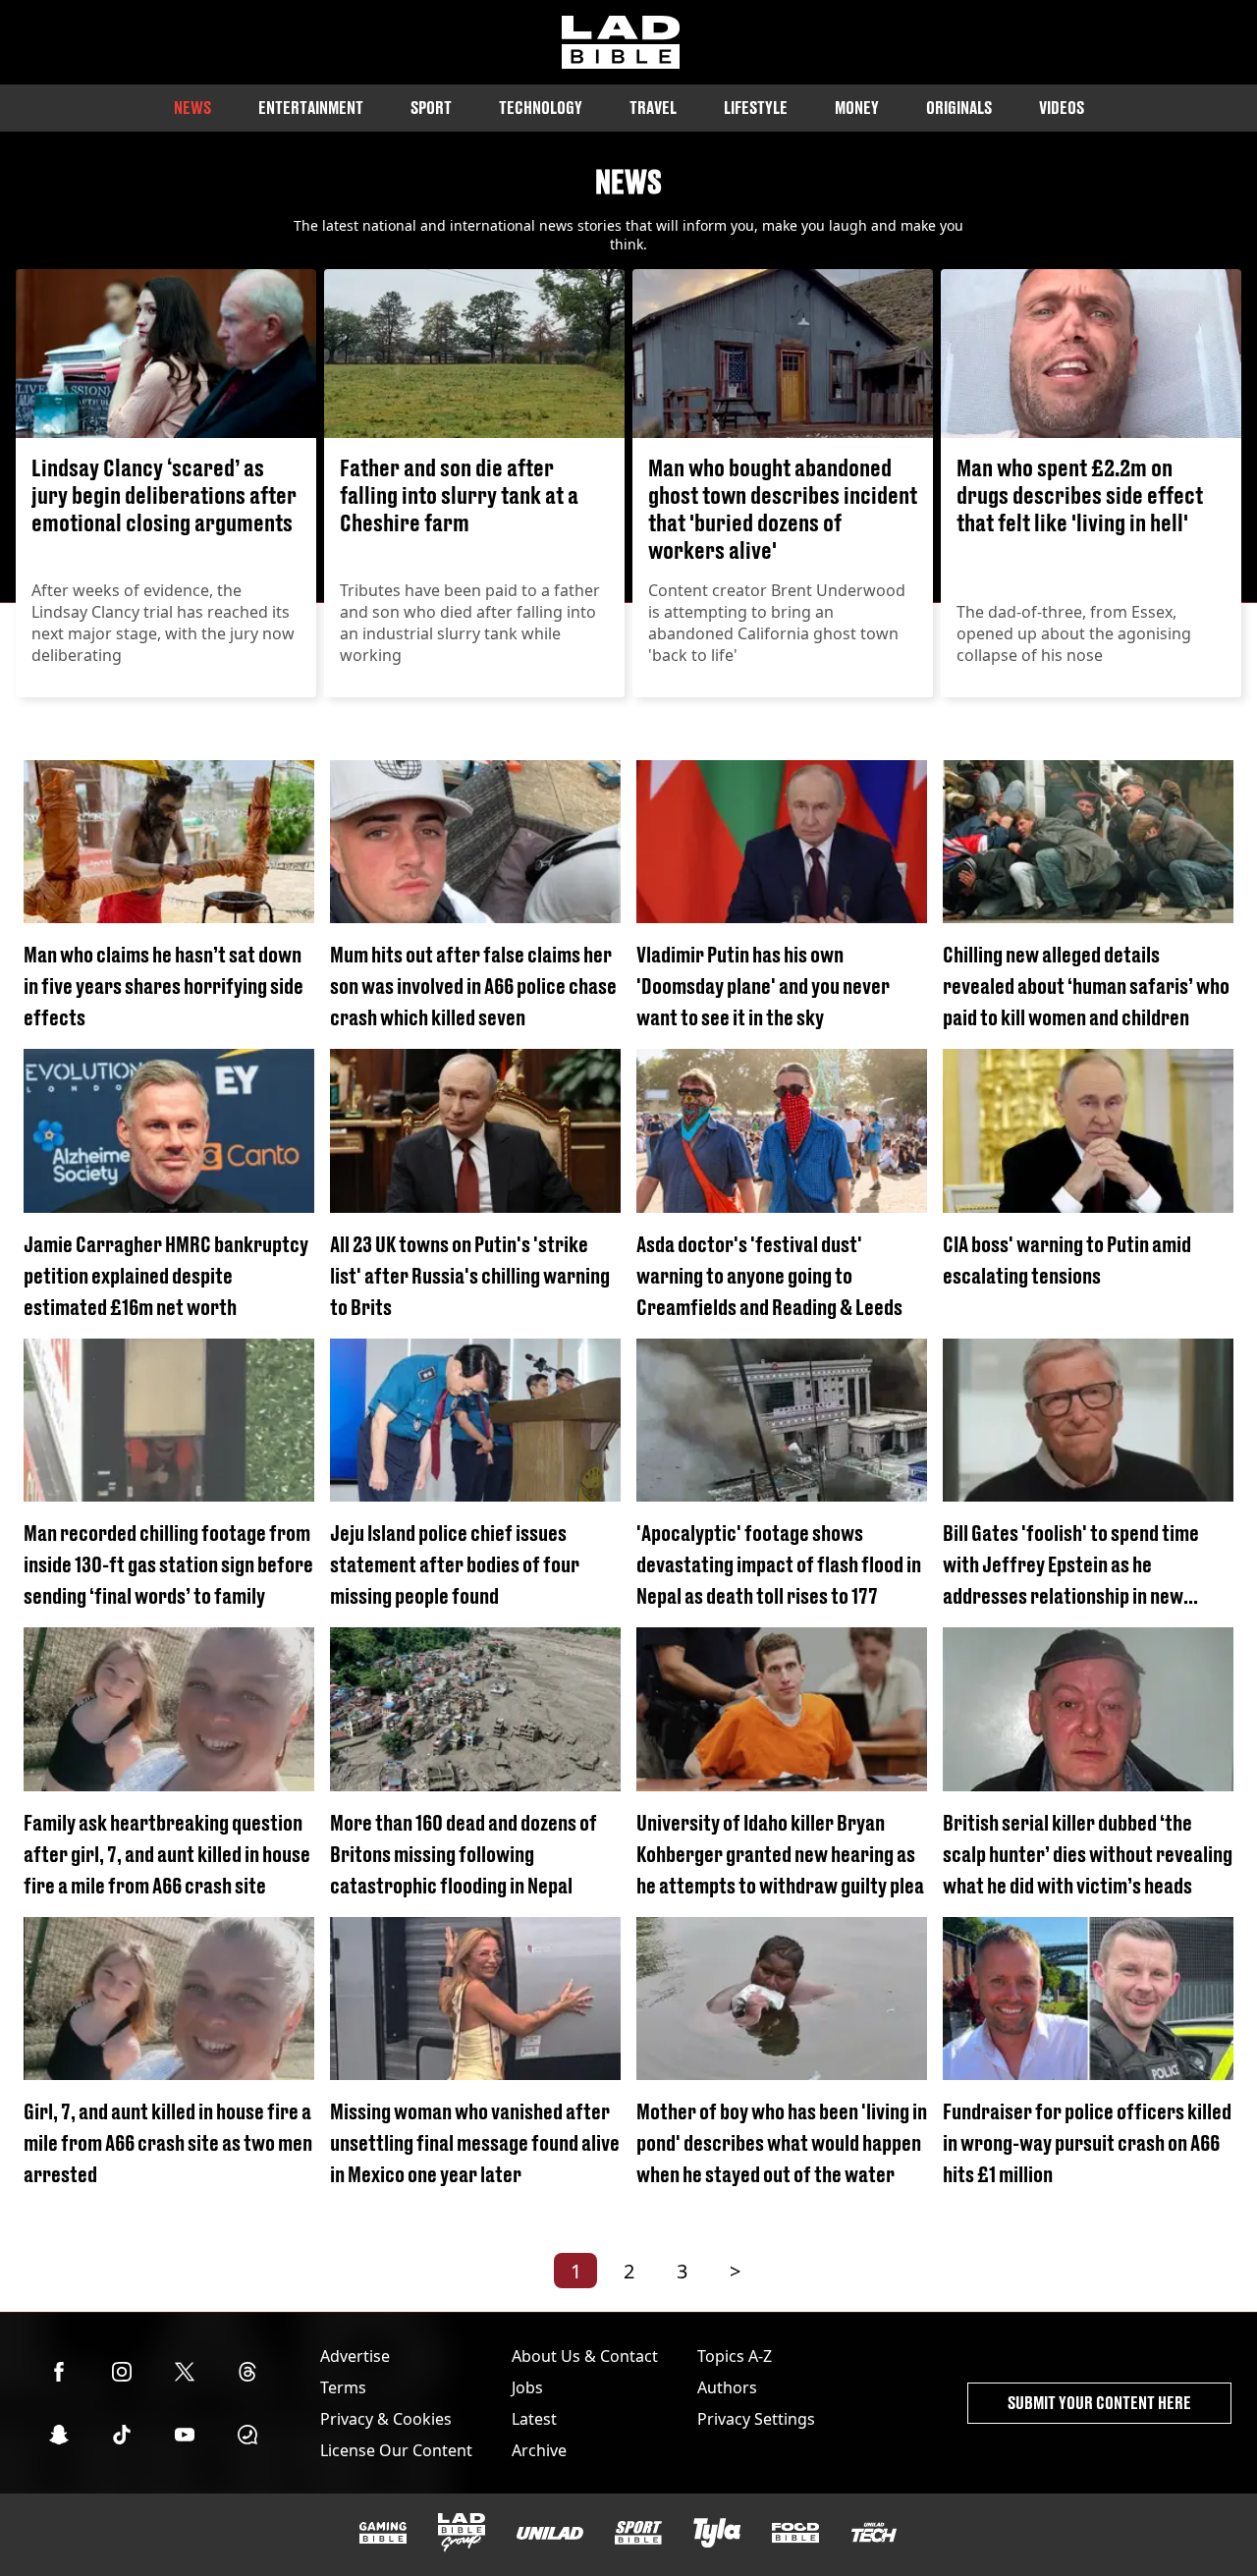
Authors (727, 2387)
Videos (1062, 108)
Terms (343, 2387)
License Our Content (396, 2450)
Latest (534, 2419)
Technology (541, 108)
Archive (539, 2450)
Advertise (355, 2356)
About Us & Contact (585, 2356)
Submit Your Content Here (1099, 2403)
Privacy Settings (756, 2419)
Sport (431, 108)
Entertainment (311, 108)
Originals (959, 108)
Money (857, 108)
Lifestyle (756, 108)
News (192, 108)
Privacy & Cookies (386, 2419)
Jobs (527, 2387)
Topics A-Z (735, 2356)
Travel (653, 108)
